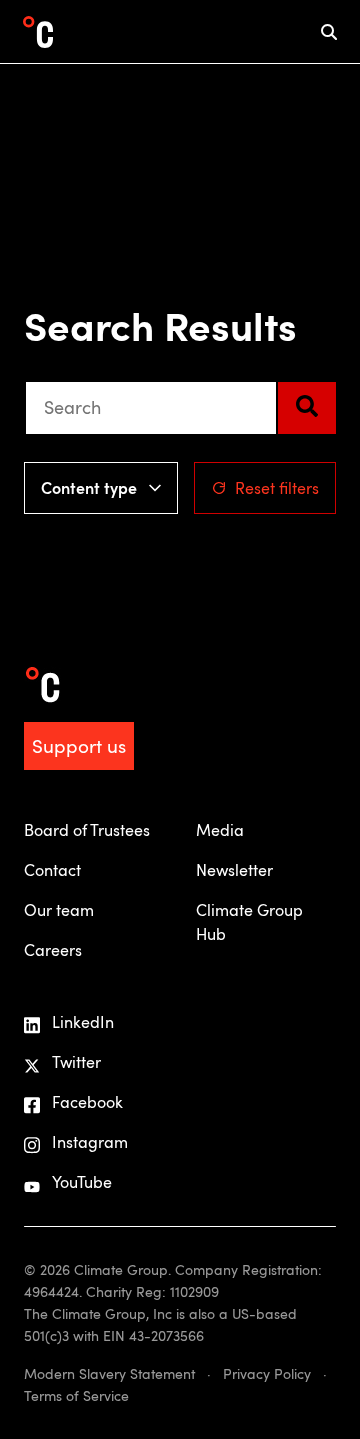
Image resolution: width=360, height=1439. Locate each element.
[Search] (307, 408)
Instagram (90, 1142)
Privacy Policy (267, 1373)
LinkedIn (83, 1022)
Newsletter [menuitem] (234, 870)
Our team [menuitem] (59, 910)
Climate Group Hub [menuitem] (249, 922)
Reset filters (277, 488)
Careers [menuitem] (53, 950)
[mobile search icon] (329, 31)
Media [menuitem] (220, 830)
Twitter (76, 1062)
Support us (79, 745)
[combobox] (151, 408)
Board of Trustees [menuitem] (87, 830)
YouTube (82, 1182)
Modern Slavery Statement (109, 1373)
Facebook (87, 1102)
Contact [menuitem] (52, 870)
